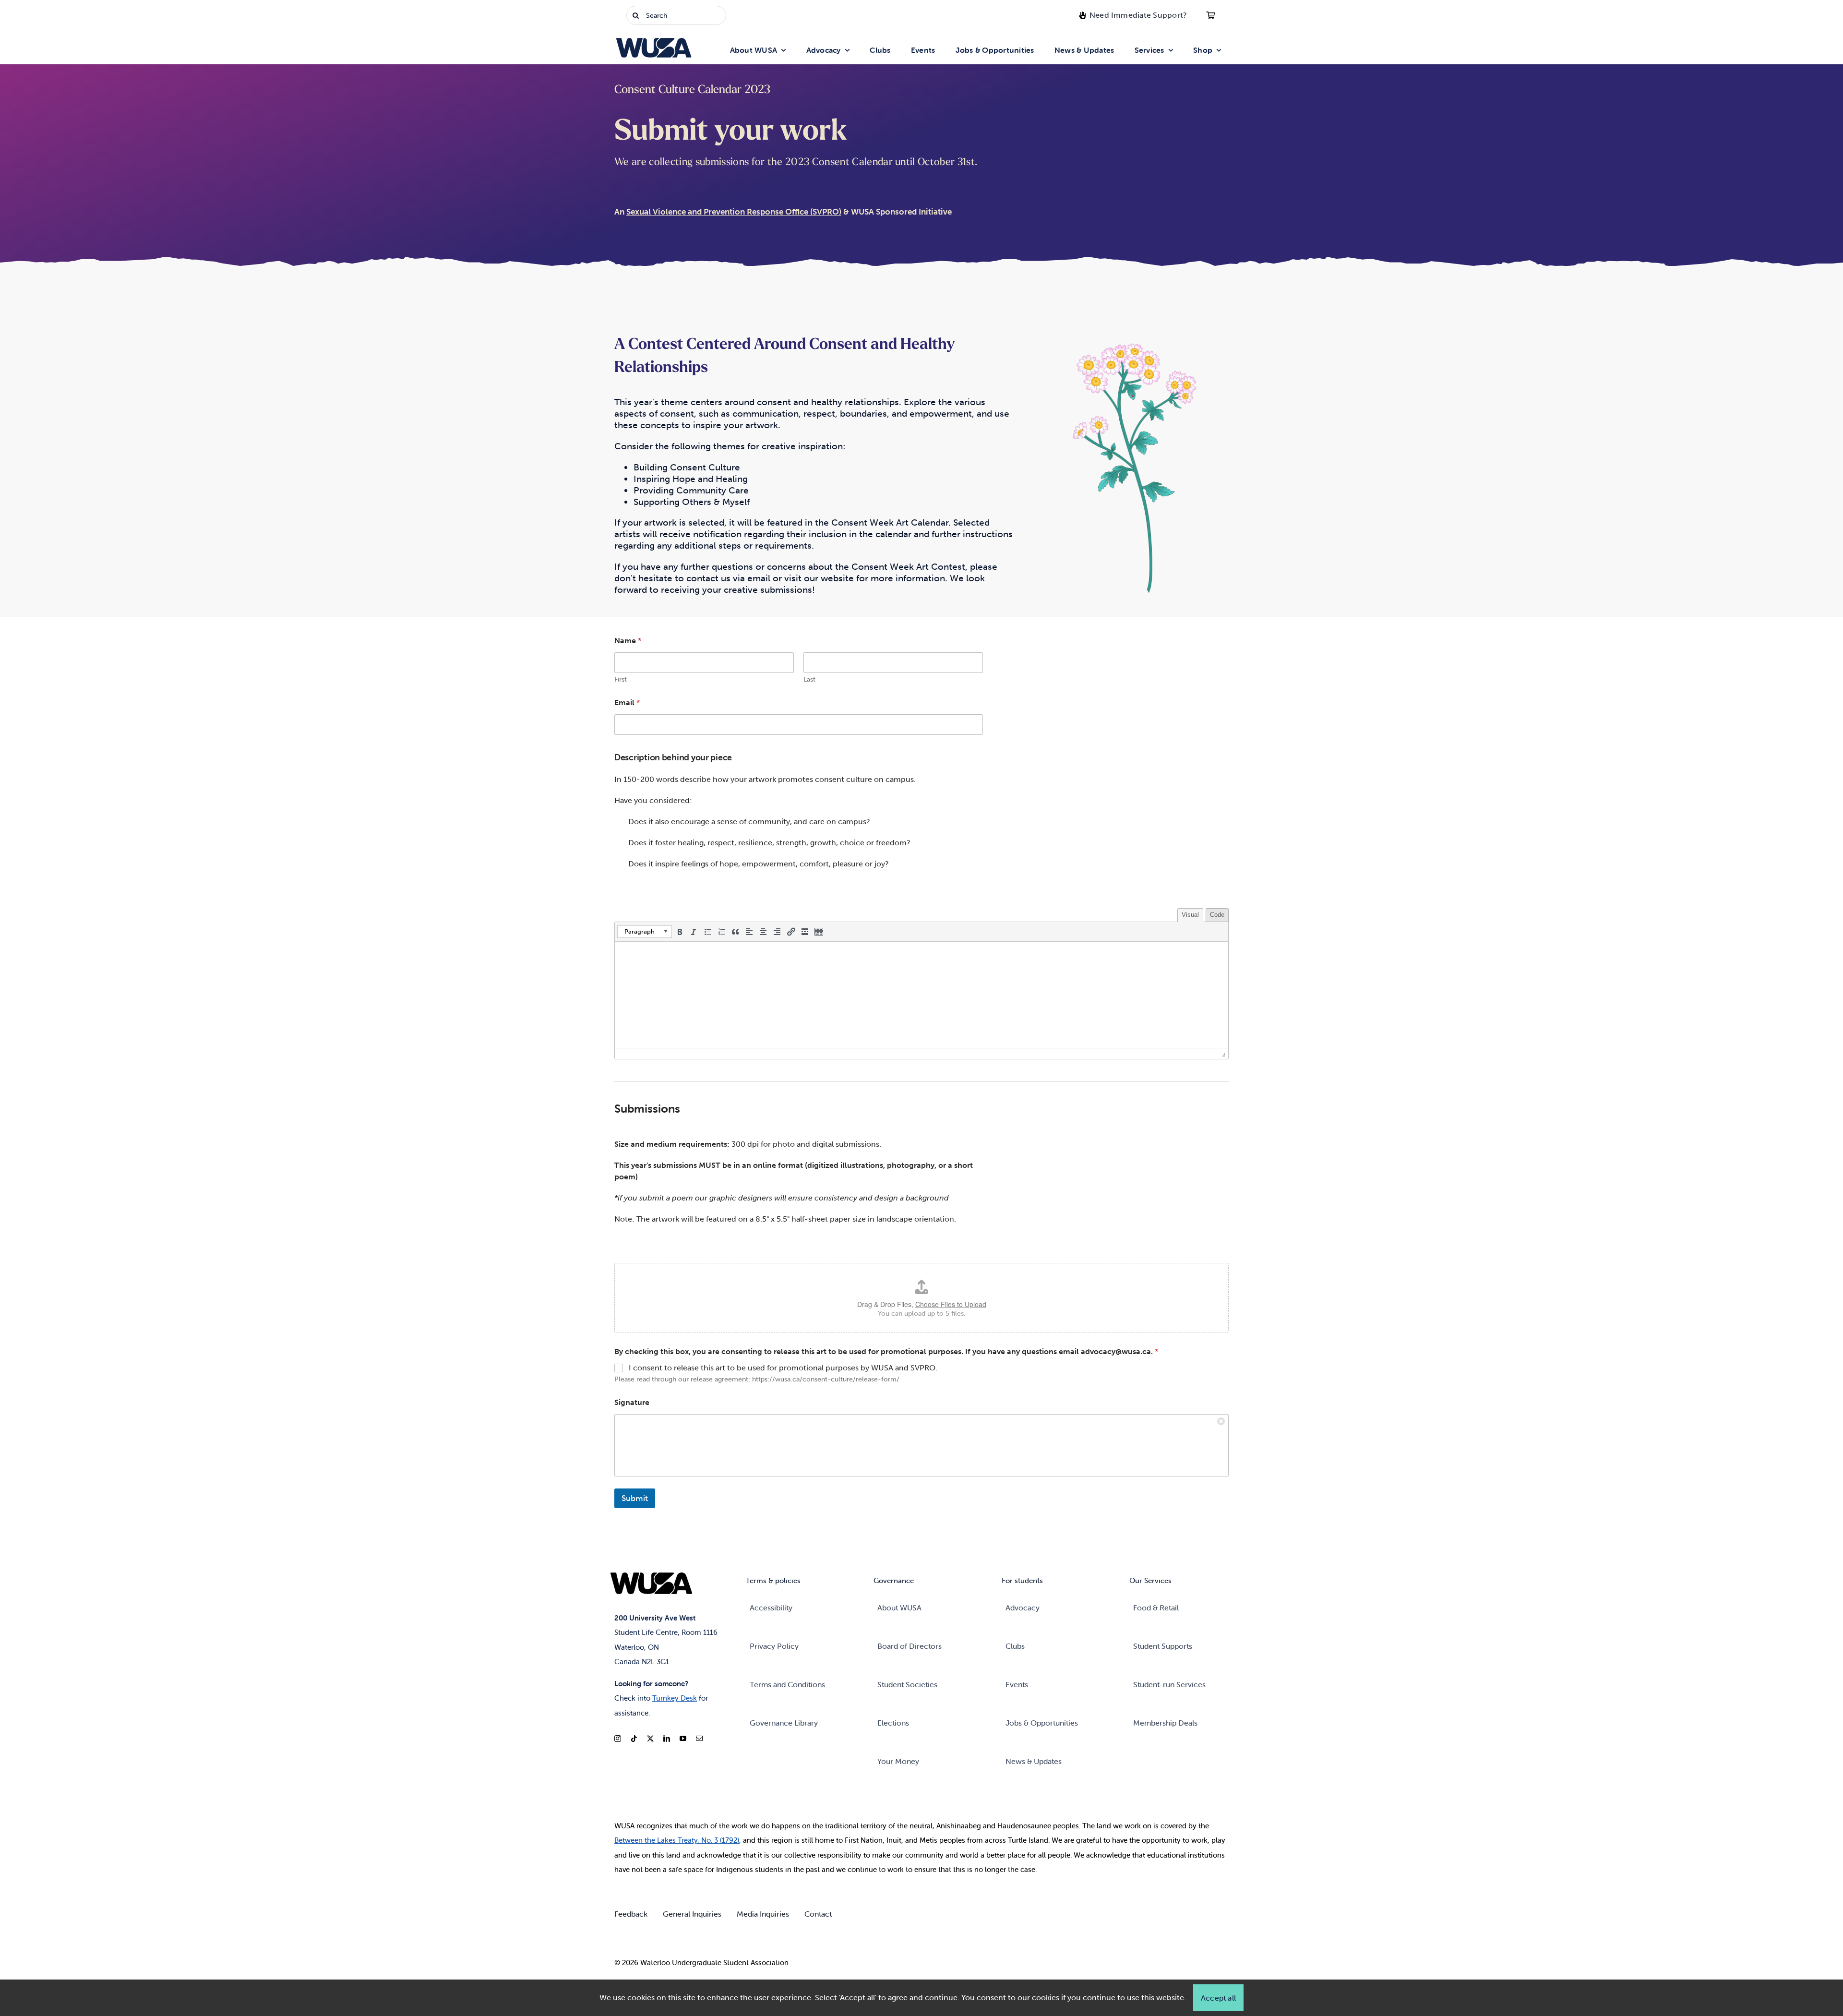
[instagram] (618, 1739)
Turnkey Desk (675, 1698)
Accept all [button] (1218, 1998)
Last (809, 679)
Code (1217, 915)
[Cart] (1210, 15)
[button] (645, 932)
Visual (1190, 915)
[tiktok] (634, 1739)
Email (627, 702)
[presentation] (645, 932)
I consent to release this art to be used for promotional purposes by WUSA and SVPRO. (783, 1368)
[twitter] (650, 1739)
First (621, 679)
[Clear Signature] (1221, 1421)
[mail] (699, 1739)
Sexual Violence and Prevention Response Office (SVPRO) (734, 212)
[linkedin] (667, 1739)
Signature (632, 1402)
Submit (635, 1498)
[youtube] (683, 1739)
